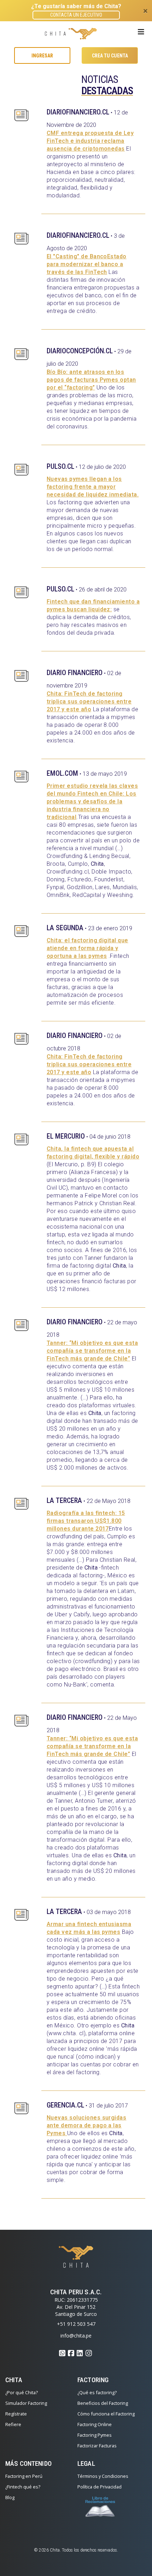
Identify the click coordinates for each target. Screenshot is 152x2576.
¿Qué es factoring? (97, 2392)
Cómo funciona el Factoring (106, 2414)
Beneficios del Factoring (103, 2403)
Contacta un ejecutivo (76, 15)
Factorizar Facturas (97, 2446)
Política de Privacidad (100, 2487)
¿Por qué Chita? (22, 2392)
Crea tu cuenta (110, 56)
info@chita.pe (76, 2336)
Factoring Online (95, 2424)
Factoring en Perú (24, 2476)
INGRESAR (42, 56)
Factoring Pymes (95, 2435)
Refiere (13, 2424)
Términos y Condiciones (103, 2476)
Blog (10, 2497)
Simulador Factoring (26, 2403)
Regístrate (16, 2414)
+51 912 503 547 (76, 2324)
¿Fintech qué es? (23, 2487)
